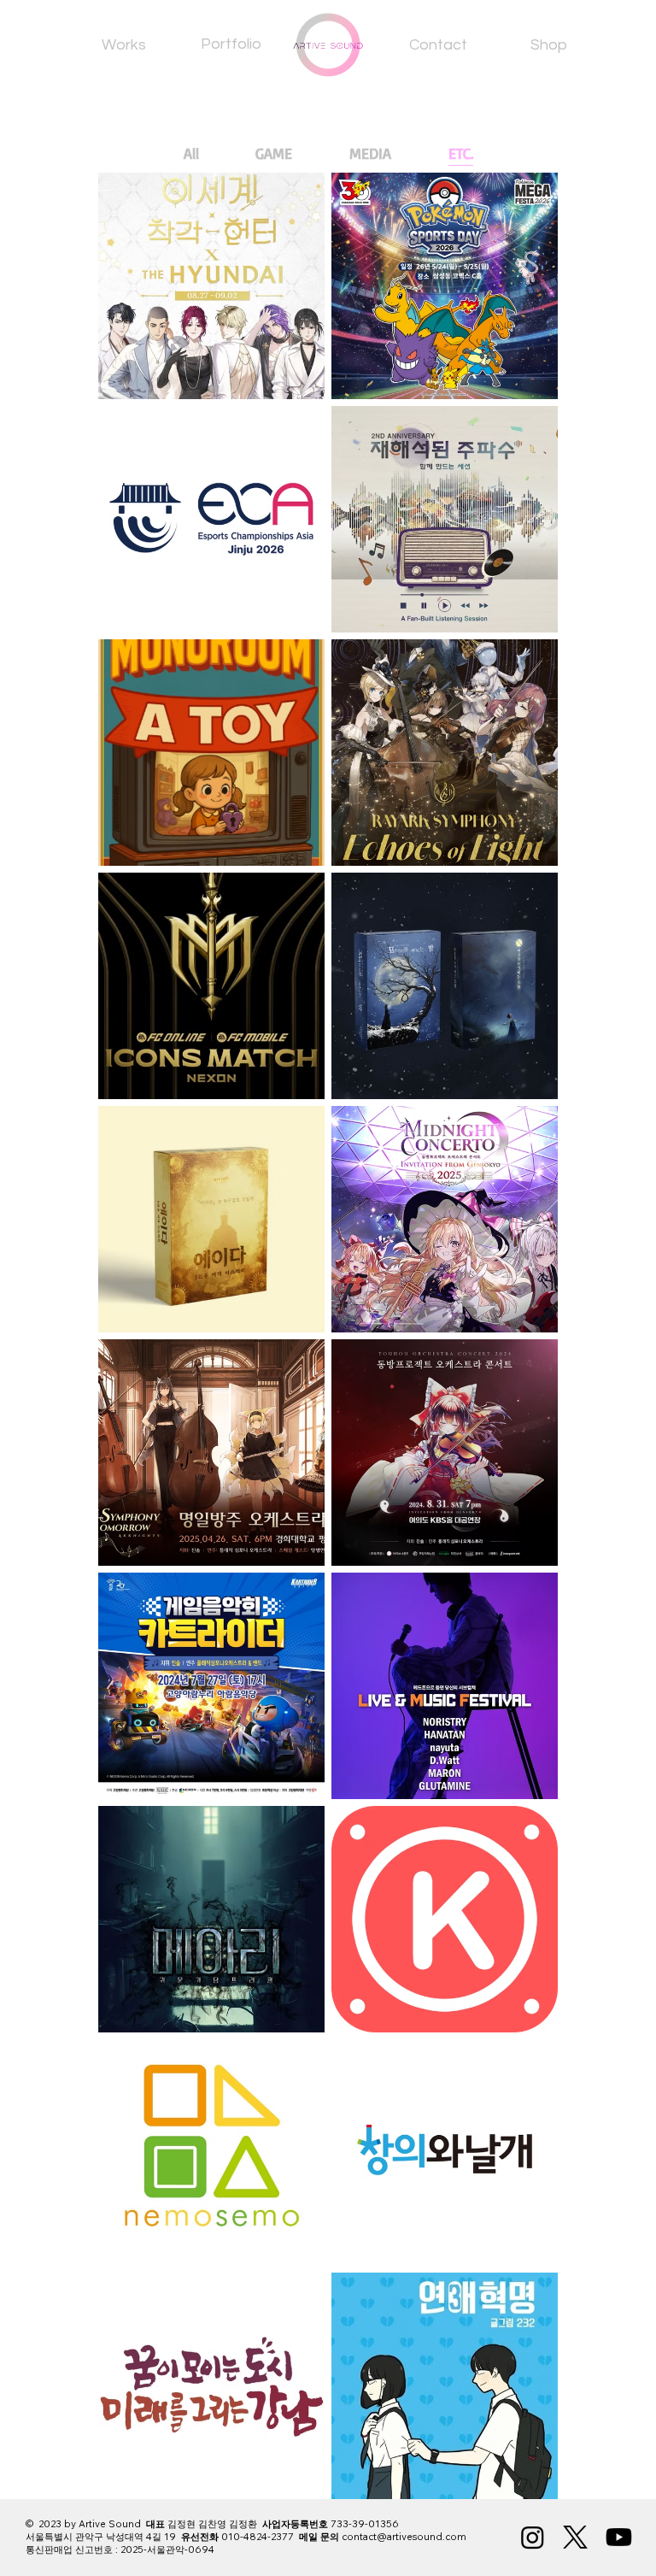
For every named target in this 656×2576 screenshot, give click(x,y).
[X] (575, 2537)
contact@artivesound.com (404, 2537)
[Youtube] (619, 2537)
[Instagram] (533, 2537)
